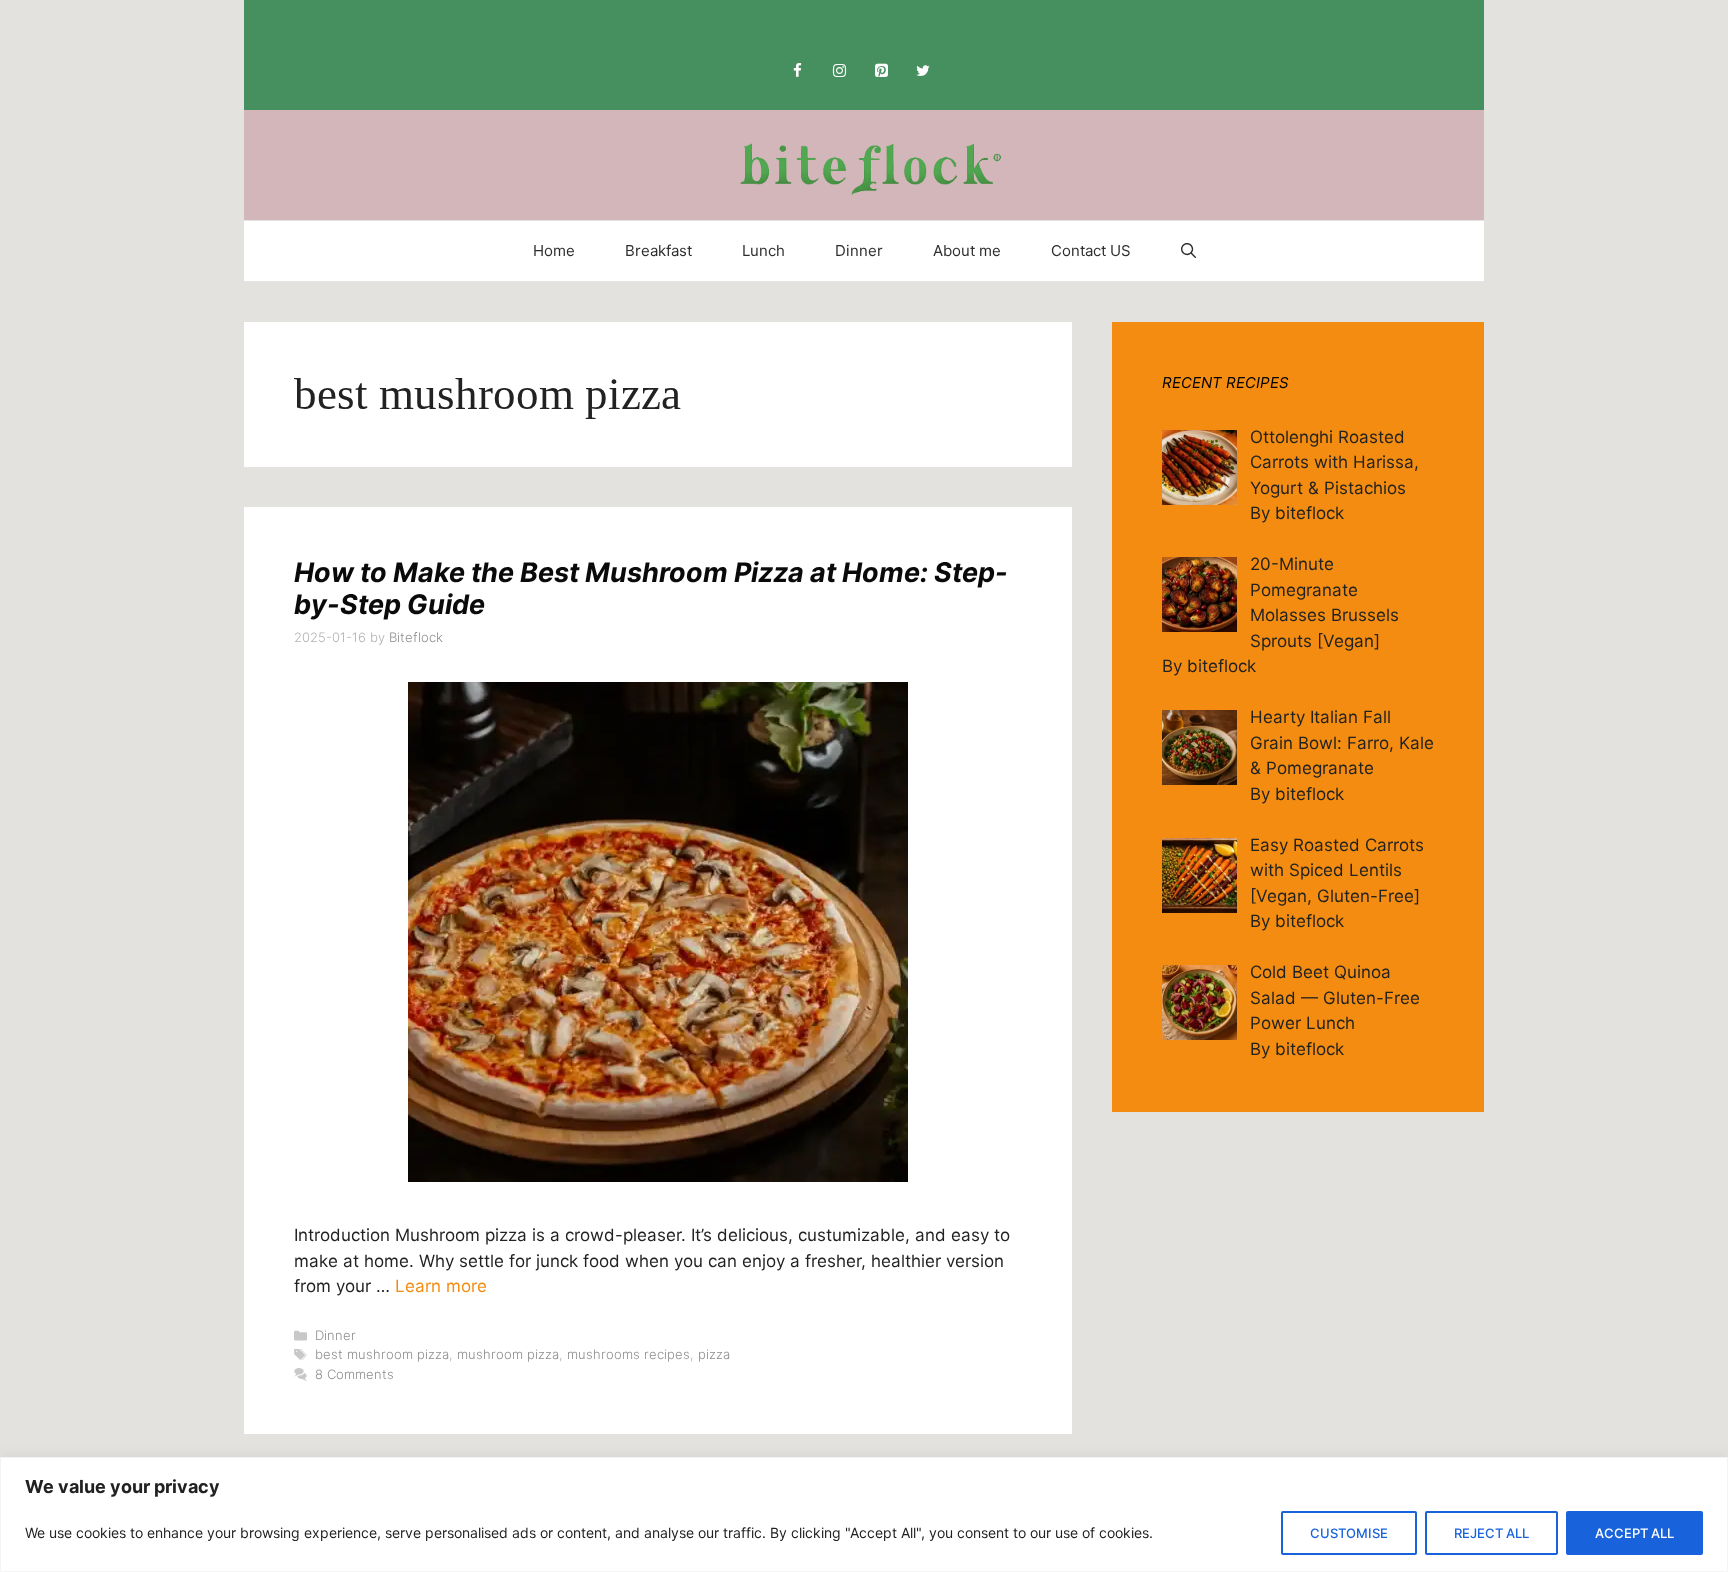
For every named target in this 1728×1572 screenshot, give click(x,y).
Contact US (1091, 250)
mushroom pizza (508, 1354)
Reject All (1491, 1533)
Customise (1349, 1533)
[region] (864, 1514)
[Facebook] (797, 71)
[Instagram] (839, 71)
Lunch (763, 250)
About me (967, 250)
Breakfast (658, 250)
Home (554, 250)
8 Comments (354, 1374)
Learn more (441, 1286)
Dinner (859, 250)
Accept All (1634, 1533)
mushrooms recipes (628, 1354)
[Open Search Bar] (1188, 251)
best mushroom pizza (382, 1354)
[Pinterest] (881, 71)
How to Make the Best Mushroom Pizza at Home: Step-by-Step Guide (651, 588)
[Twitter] (923, 71)
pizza (714, 1354)
